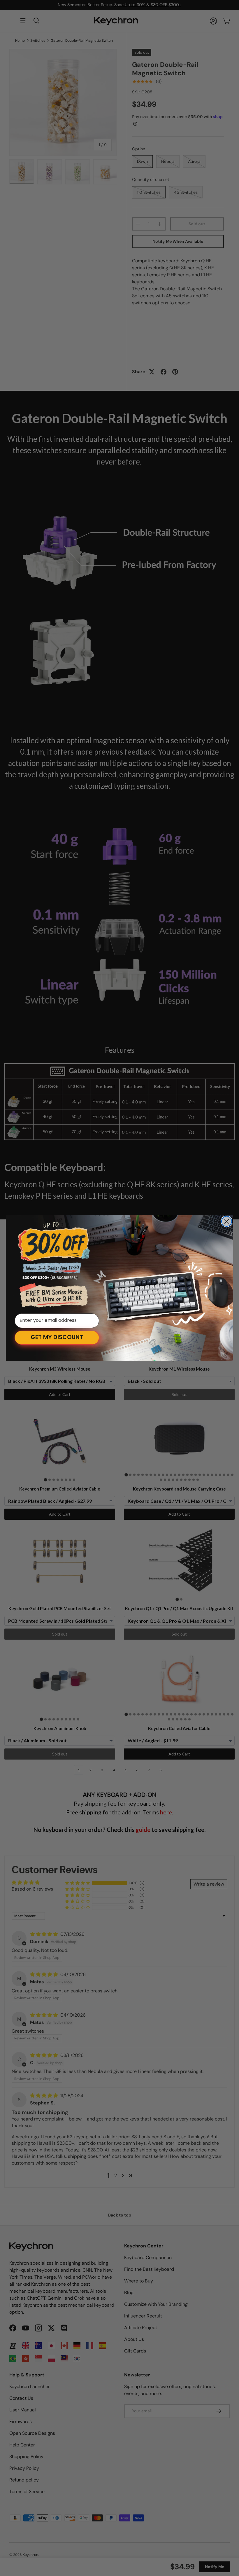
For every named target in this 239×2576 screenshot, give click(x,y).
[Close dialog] (227, 1221)
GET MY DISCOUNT (57, 1338)
